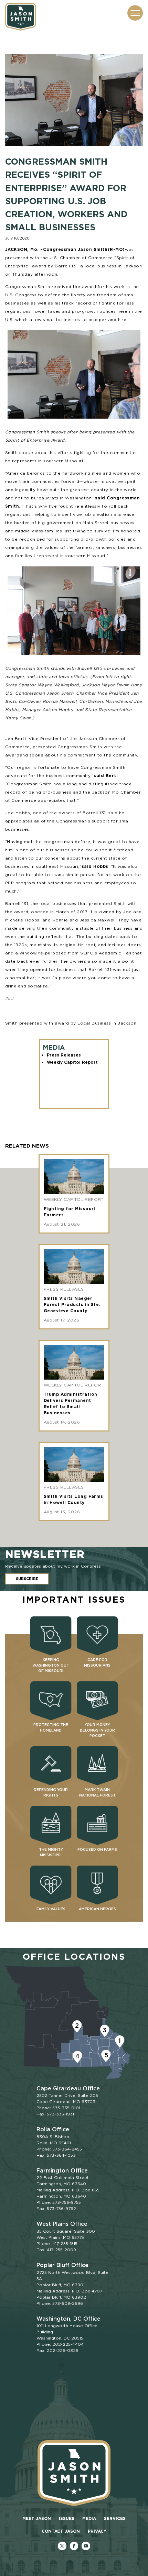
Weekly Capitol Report (72, 1062)
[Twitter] (62, 2546)
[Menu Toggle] (135, 13)
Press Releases (64, 1055)
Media (89, 2518)
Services (115, 2518)
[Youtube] (86, 2546)
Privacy (97, 2531)
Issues (67, 2518)
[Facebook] (74, 2546)
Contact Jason (61, 2531)
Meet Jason (37, 2518)
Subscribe (27, 1579)
